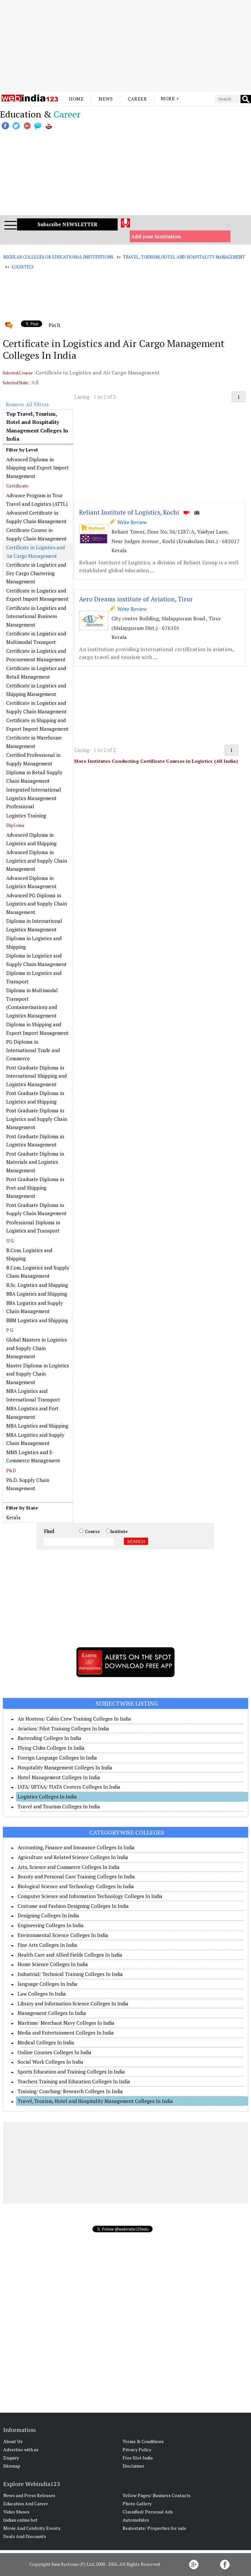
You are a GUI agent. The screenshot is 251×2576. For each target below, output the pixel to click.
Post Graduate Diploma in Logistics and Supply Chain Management (37, 1119)
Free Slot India (138, 2458)
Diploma (15, 825)
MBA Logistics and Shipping (37, 1426)
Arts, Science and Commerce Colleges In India (69, 1867)
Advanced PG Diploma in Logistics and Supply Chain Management (37, 904)
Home (76, 99)
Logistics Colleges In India (47, 1797)
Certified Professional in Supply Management (33, 759)
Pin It (55, 325)
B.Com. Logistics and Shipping (29, 1254)
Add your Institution (156, 236)
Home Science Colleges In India (53, 1964)
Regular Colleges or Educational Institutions (58, 257)
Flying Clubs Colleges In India (51, 1748)
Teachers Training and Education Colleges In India (74, 2081)
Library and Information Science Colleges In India (73, 2003)
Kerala (13, 1517)
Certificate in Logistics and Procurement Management (36, 655)
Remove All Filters (27, 404)
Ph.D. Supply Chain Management (28, 1484)
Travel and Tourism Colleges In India (59, 1806)
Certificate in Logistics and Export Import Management (37, 595)
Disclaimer (134, 2466)
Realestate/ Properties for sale (154, 2528)
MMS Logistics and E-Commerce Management (33, 1456)
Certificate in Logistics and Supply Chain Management (36, 707)
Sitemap (12, 2466)
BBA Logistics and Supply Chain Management (35, 1307)
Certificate (17, 486)
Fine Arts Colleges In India (47, 1945)
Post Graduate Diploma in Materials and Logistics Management (35, 1162)
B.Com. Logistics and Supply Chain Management (38, 1272)
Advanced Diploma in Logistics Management (31, 882)
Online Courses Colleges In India (55, 2052)
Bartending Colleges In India (50, 1738)
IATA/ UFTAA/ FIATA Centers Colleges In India (69, 1787)
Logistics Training (26, 815)
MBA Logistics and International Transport (33, 1395)
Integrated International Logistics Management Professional (34, 798)
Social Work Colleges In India (50, 2062)
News (106, 99)
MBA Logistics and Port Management (32, 1413)
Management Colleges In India (52, 2013)
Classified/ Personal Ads (148, 2512)
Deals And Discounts (25, 2536)
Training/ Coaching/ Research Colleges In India (70, 2091)
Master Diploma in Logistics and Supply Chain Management (38, 1374)
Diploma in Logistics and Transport (34, 977)
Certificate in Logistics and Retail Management (36, 672)
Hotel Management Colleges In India (59, 1777)
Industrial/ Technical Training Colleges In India (70, 1974)
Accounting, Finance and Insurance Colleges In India (76, 1847)
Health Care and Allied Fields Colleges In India (70, 1955)
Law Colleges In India (42, 1994)
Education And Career (26, 2503)
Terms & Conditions (143, 2441)
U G (10, 1241)
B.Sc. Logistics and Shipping (37, 1285)
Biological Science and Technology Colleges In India (76, 1886)
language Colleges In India (48, 1984)
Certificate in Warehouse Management (34, 742)
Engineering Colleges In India (51, 1925)
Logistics (23, 267)
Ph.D (11, 1470)
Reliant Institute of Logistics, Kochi (129, 512)
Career (137, 99)
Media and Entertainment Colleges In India (66, 2033)
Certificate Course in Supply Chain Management (36, 534)
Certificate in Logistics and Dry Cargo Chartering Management (36, 573)
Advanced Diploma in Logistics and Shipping (31, 839)
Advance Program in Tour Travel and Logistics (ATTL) (37, 500)
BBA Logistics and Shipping (37, 1294)
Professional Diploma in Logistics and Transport (33, 1227)
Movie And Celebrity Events (32, 2528)
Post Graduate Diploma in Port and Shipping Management (35, 1188)
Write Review (131, 522)
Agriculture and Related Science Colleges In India (73, 1857)
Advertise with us (21, 2449)
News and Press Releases (29, 2495)
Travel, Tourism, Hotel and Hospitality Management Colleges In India (95, 2101)
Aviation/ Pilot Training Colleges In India (63, 1728)
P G (10, 1330)
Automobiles (136, 2520)
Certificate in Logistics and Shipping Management (36, 690)
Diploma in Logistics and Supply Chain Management (36, 960)
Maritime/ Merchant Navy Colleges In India (66, 2023)
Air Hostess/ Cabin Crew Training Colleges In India (74, 1719)
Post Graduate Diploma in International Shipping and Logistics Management (36, 1076)
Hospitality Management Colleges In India (65, 1767)
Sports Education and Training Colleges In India (71, 2072)
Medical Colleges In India (46, 2042)
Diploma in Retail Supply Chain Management (34, 776)
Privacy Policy (137, 2449)
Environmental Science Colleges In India (63, 1935)
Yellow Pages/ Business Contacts (157, 2495)
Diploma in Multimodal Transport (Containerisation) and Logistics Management (32, 1003)
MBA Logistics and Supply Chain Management (35, 1439)
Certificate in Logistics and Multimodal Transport (36, 638)
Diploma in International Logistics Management (34, 925)
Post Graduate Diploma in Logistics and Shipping (35, 1097)
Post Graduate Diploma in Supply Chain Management (36, 1209)
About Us (13, 2441)
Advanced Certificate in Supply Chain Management (36, 517)
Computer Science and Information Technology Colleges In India (90, 1896)
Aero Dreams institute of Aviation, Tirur (136, 599)
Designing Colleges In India (48, 1915)
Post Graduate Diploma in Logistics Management (35, 1141)
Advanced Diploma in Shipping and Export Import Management (37, 468)
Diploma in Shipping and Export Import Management (37, 1029)
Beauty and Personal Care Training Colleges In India (76, 1876)
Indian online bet (20, 2520)
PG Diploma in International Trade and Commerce (33, 1050)
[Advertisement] (125, 46)
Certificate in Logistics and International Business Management (36, 616)
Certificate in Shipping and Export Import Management (37, 724)
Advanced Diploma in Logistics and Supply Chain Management (37, 860)
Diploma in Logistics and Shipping (34, 942)
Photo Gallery (137, 2503)
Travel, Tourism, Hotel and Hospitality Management (184, 257)
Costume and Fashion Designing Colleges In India (73, 1906)
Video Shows (16, 2512)
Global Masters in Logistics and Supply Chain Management (37, 1348)
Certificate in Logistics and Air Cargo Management (35, 552)
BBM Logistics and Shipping (37, 1320)
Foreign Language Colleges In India (57, 1758)
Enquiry (11, 2458)
